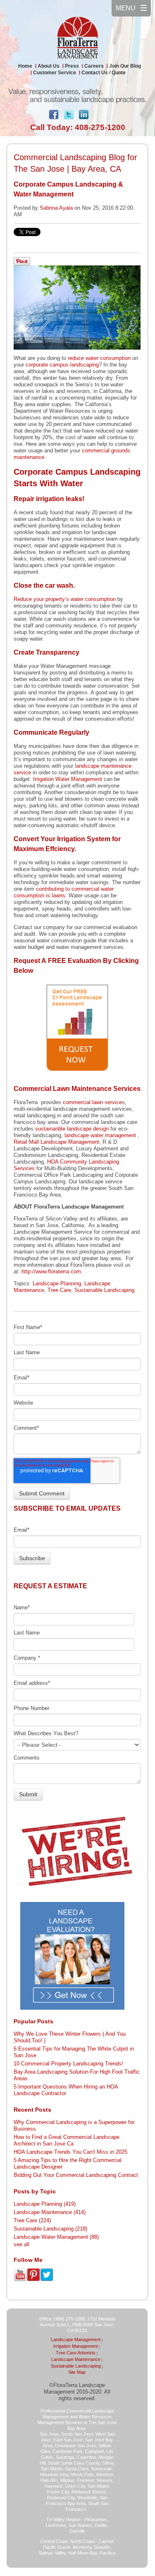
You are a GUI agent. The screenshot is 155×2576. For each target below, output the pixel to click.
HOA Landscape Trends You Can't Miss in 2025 (70, 2152)
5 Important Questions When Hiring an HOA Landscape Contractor (66, 2090)
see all (21, 2244)
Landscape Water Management (56, 2237)
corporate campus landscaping (62, 365)
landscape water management (100, 1135)
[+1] (102, 113)
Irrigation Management (76, 2346)
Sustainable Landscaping (104, 1290)
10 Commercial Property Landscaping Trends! (68, 2064)
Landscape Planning (57, 1283)
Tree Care (59, 1290)
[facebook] (54, 116)
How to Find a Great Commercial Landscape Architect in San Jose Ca (67, 2140)
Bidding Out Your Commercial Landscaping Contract (76, 2175)
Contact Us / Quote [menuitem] (104, 73)
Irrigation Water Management (68, 779)
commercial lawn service (92, 1102)
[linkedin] (83, 116)
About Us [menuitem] (49, 66)
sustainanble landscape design (72, 1129)
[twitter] (69, 116)
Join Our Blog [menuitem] (125, 66)
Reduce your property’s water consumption (65, 599)
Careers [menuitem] (94, 66)
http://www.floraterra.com (51, 1271)
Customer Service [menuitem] (55, 73)
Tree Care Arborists (76, 2353)
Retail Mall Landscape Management (56, 1142)
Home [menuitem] (25, 66)
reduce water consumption (99, 358)
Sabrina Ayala (56, 208)
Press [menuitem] (72, 66)
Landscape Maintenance (50, 2212)
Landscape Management (76, 2339)
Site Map (77, 2372)
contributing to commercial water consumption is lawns (64, 892)
